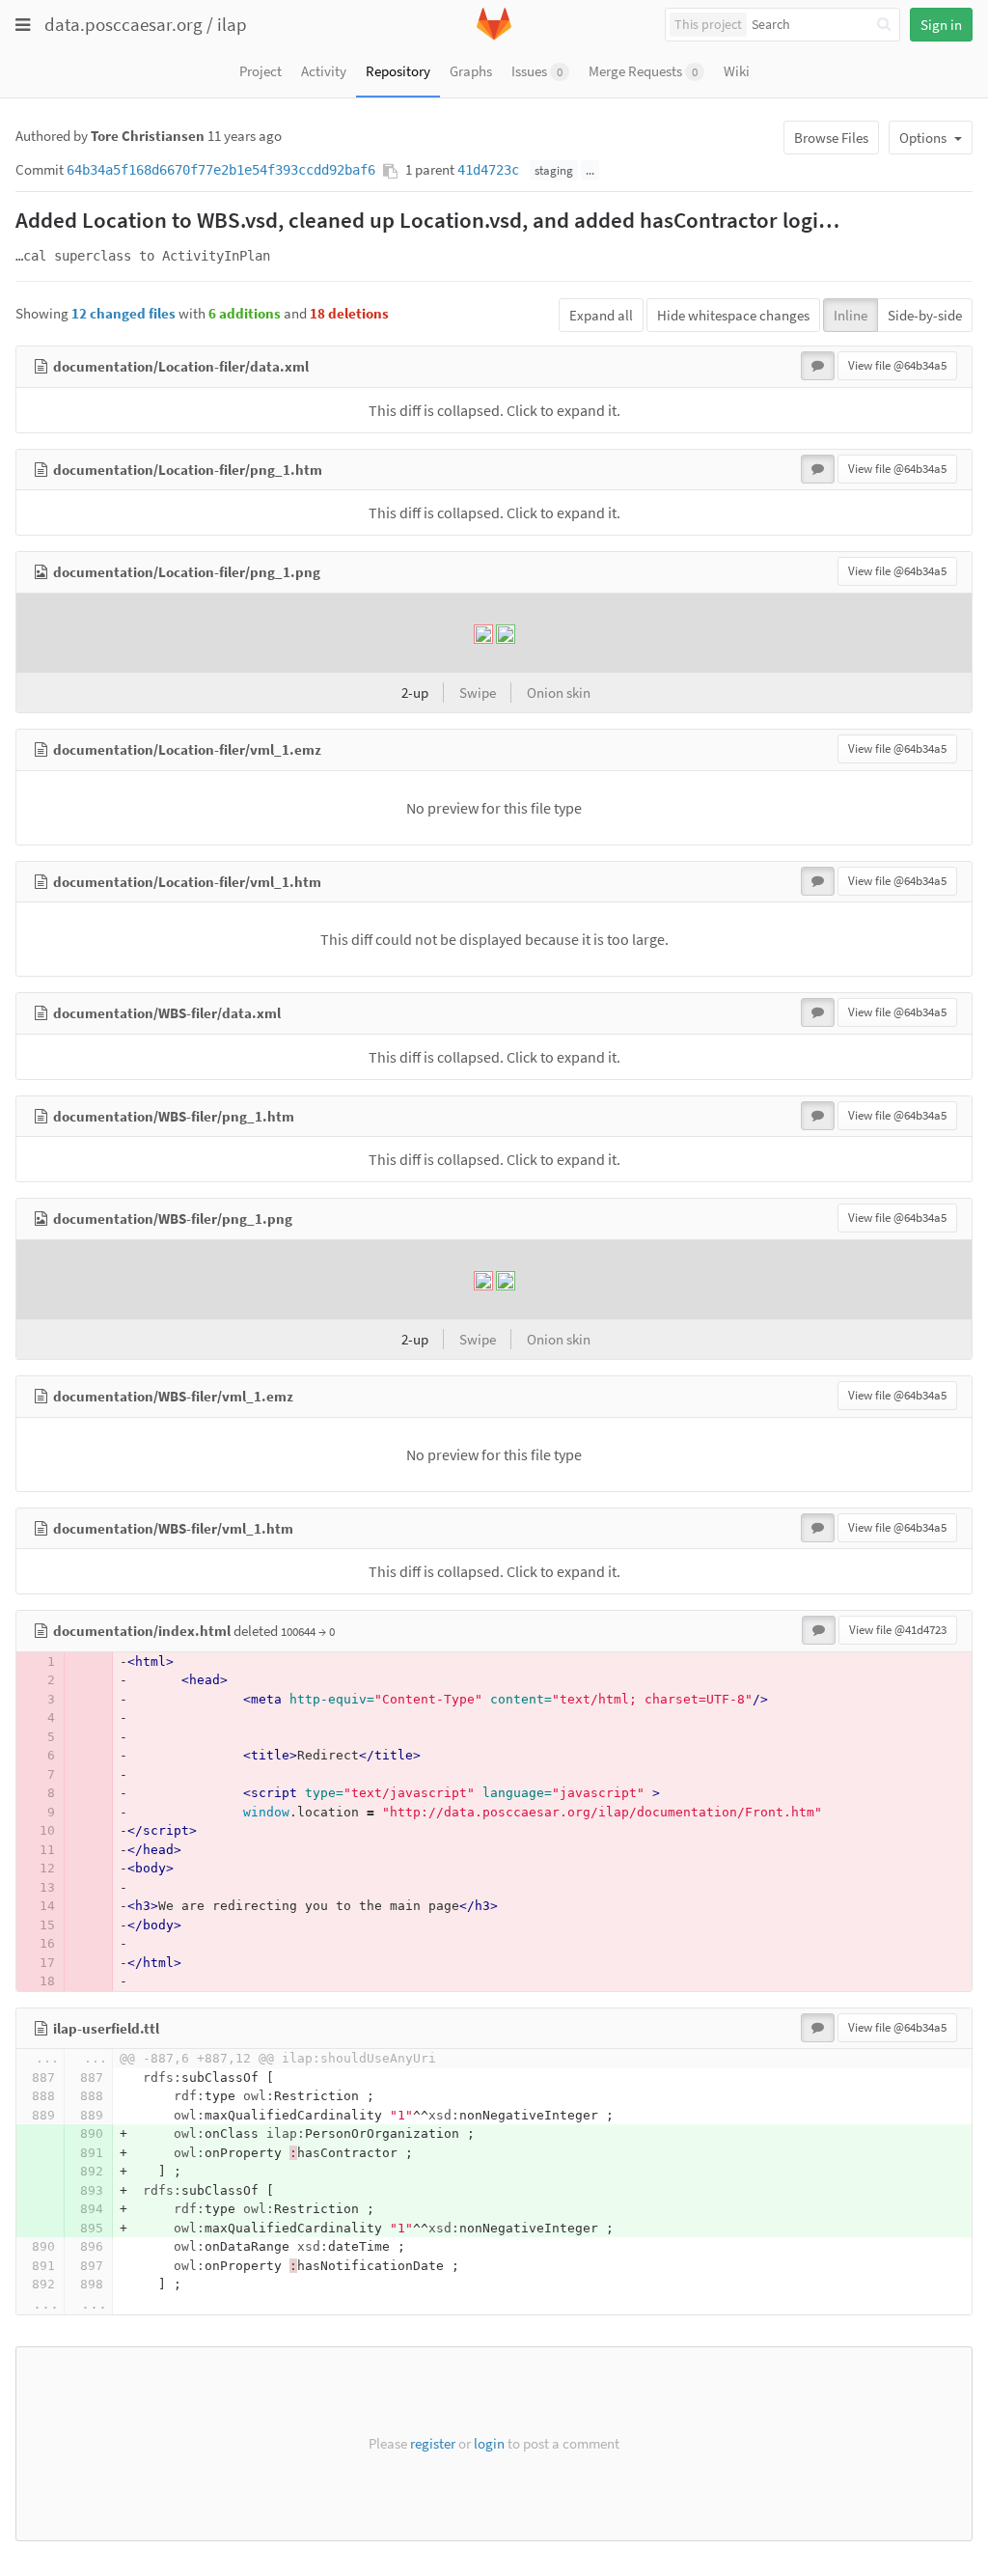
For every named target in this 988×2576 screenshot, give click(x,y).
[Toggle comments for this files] (818, 366)
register (433, 2443)
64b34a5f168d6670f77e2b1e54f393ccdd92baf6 (221, 170)
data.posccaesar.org (123, 24)
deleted (167, 1631)
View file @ (897, 365)
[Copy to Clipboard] (390, 171)
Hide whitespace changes (733, 315)
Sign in (941, 25)
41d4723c (488, 170)
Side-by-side (925, 315)
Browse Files (831, 138)
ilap (232, 24)
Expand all (601, 315)
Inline (851, 315)
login (489, 2443)
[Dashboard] (494, 36)
